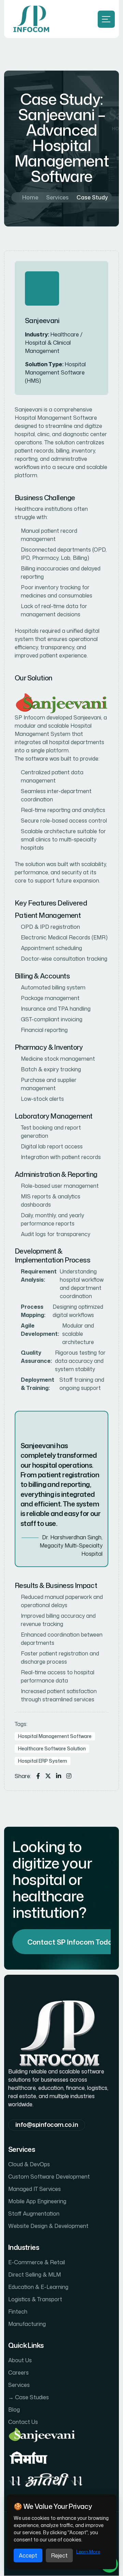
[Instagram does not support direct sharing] (69, 1776)
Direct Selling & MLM (35, 2275)
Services (57, 197)
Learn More (88, 2552)
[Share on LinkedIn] (59, 1776)
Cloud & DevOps (29, 2165)
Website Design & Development (48, 2226)
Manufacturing (27, 2324)
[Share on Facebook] (38, 1776)
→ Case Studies (29, 2398)
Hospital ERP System (43, 1761)
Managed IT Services (35, 2189)
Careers (18, 2373)
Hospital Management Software (55, 1736)
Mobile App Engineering (37, 2202)
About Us (20, 2361)
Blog (14, 2410)
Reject (59, 2555)
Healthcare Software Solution (52, 1748)
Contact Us (23, 2422)
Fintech (18, 2312)
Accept (28, 2555)
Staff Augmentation (34, 2214)
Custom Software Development (49, 2177)
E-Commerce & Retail (37, 2263)
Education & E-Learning (38, 2287)
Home (30, 197)
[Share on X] (48, 1776)
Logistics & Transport (35, 2300)
